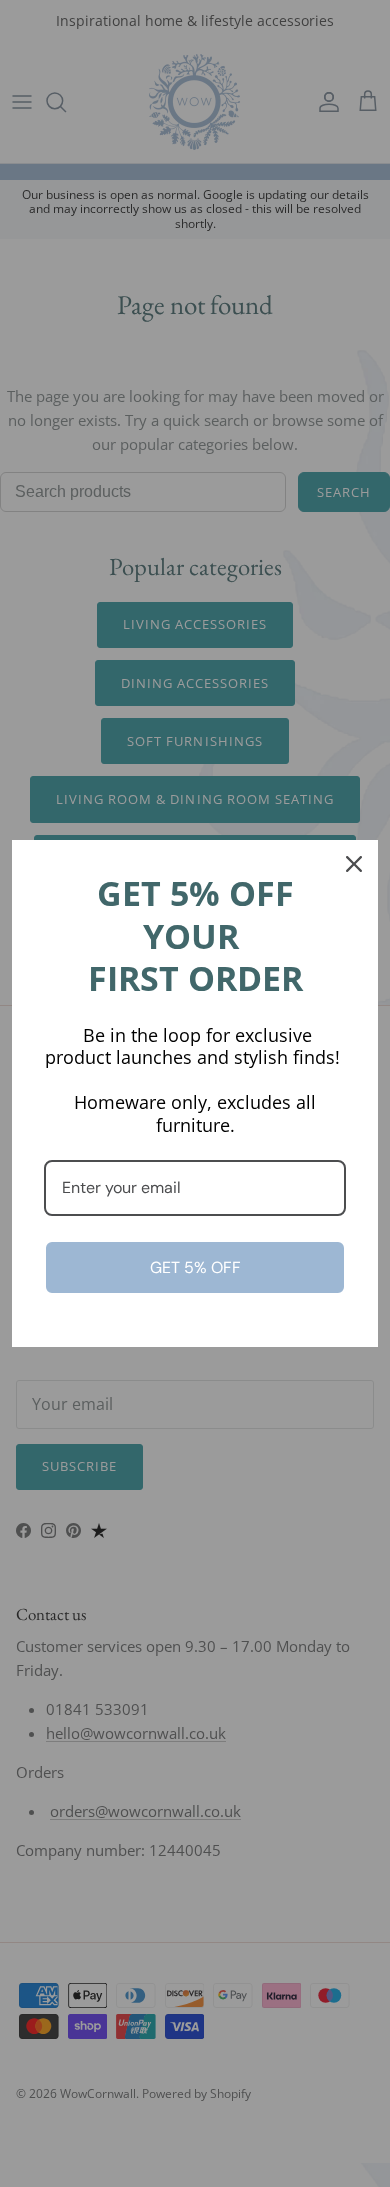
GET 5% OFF (195, 1267)
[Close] (354, 864)
